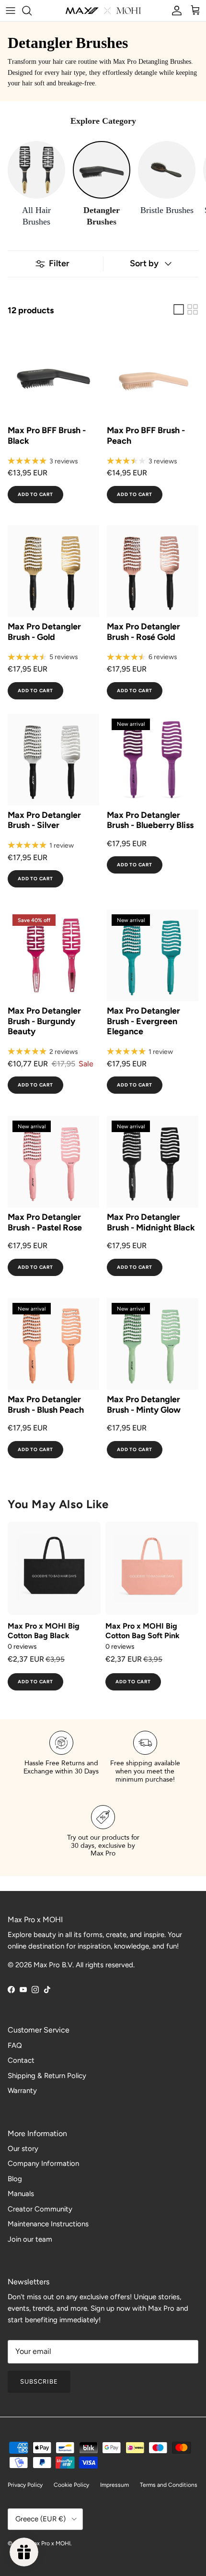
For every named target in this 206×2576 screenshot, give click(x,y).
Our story (23, 2149)
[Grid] (193, 309)
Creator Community (40, 2209)
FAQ (15, 2045)
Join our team (30, 2239)
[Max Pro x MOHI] (103, 11)
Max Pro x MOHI (50, 2543)
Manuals (21, 2194)
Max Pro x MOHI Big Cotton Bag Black (44, 1631)
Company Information (43, 2163)
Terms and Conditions (169, 2485)
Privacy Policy (25, 2485)
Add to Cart (35, 494)
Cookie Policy (71, 2485)
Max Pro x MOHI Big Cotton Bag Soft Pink (143, 1631)
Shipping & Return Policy (47, 2076)
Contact (21, 2060)
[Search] (32, 11)
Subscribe (39, 2381)
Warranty (22, 2091)
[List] (179, 309)
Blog (15, 2179)
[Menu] (11, 11)
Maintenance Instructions (48, 2224)
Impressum (114, 2485)
